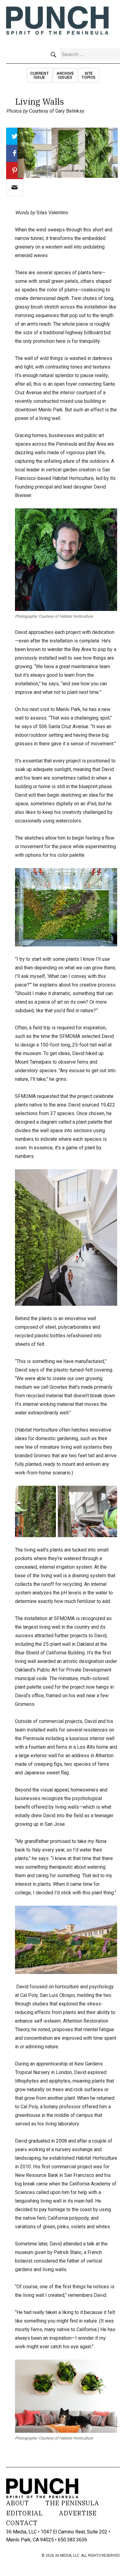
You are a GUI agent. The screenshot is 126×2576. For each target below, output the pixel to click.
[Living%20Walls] (15, 188)
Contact (22, 2523)
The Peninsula (72, 2503)
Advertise (78, 2513)
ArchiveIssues (65, 75)
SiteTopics (89, 75)
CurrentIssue (39, 75)
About (18, 2503)
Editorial (24, 2513)
